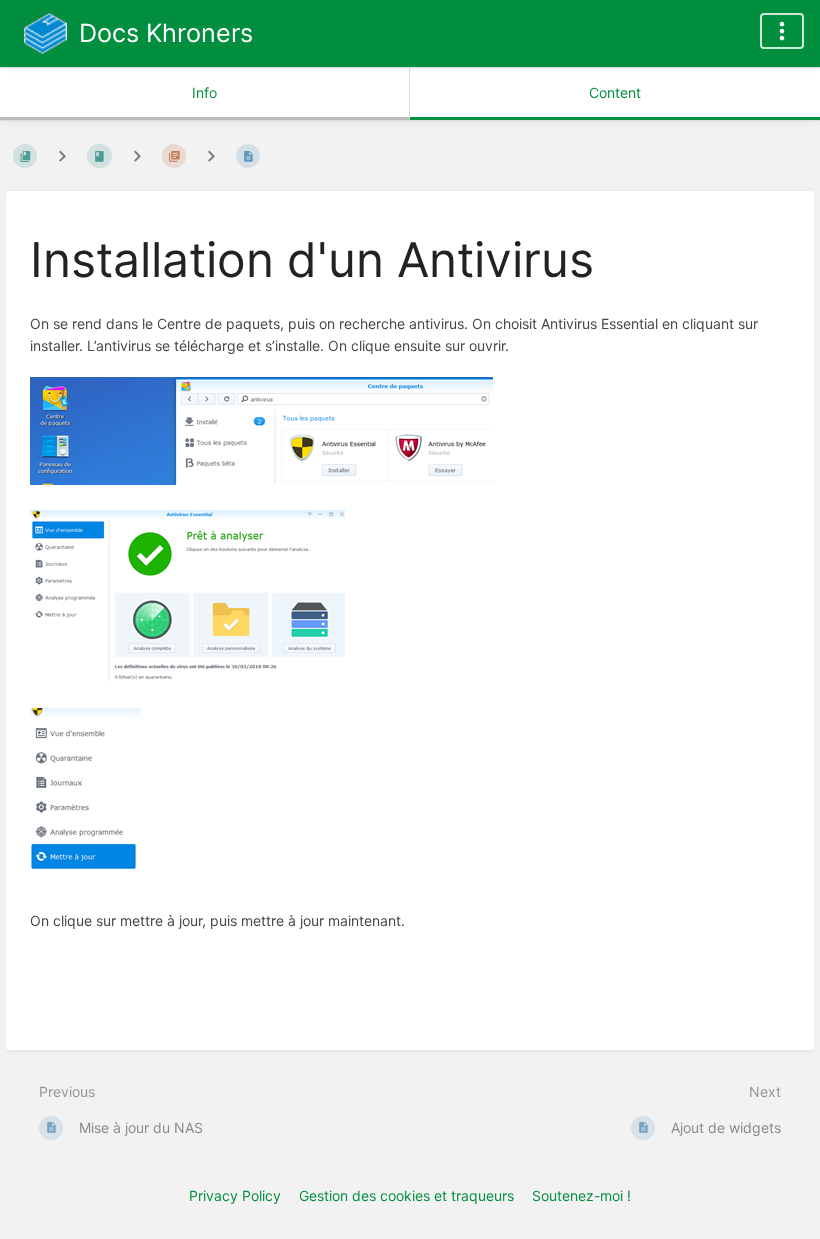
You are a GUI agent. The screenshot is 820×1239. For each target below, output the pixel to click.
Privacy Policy (235, 1195)
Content (615, 92)
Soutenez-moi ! (581, 1195)
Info (204, 92)
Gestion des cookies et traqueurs (406, 1195)
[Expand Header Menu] (782, 31)
